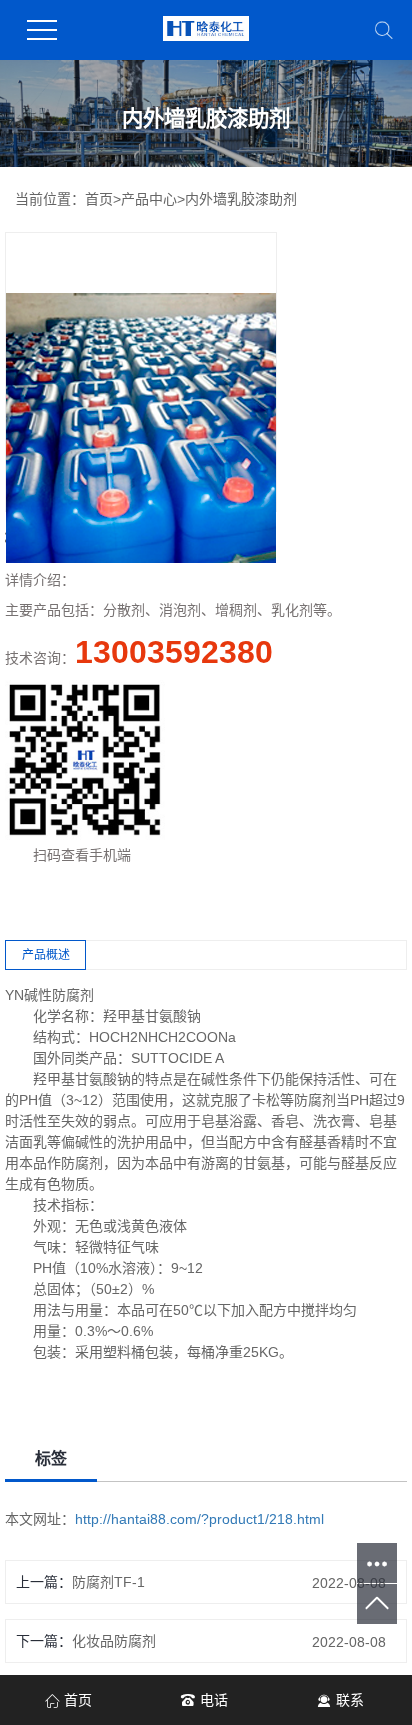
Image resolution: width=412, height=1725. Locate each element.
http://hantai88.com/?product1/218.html (199, 1519)
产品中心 (149, 199)
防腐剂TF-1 (108, 1582)
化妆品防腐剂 (114, 1641)
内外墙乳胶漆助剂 (241, 199)
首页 (99, 199)
